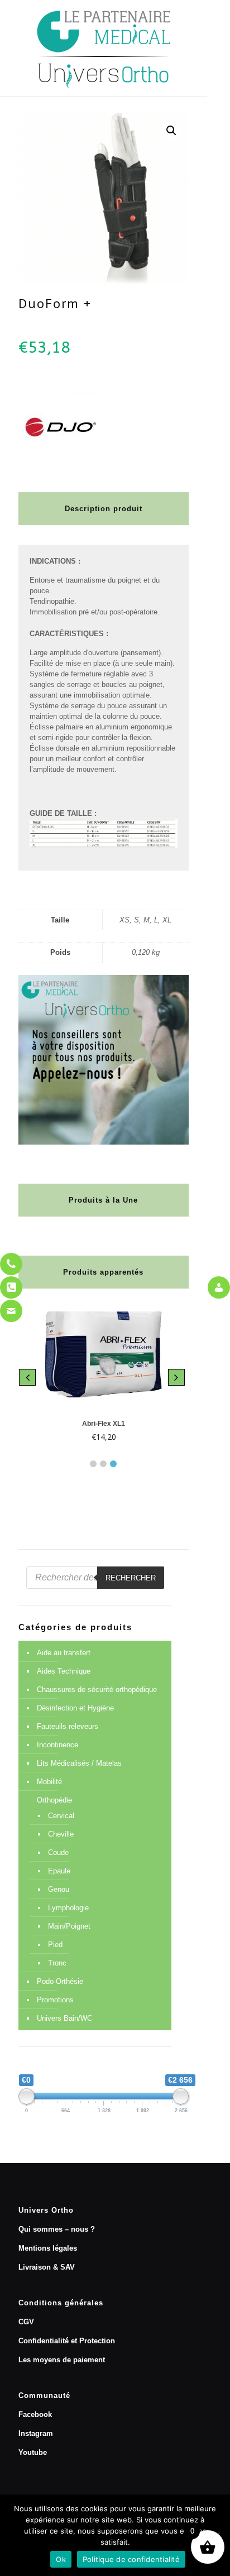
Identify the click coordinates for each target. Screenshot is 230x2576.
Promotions (55, 2000)
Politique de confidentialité (131, 2559)
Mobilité (49, 1782)
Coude (58, 1852)
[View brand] (60, 467)
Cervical (61, 1816)
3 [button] (113, 1464)
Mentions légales (48, 2248)
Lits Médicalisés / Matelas (79, 1763)
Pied (55, 1945)
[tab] (93, 1461)
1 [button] (93, 1464)
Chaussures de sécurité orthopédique (97, 1690)
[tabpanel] (104, 1378)
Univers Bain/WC (64, 2018)
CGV (26, 2322)
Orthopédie (54, 1800)
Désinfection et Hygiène (75, 1708)
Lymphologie (68, 1908)
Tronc (57, 1963)
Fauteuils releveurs (68, 1726)
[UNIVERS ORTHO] (104, 48)
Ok (61, 2559)
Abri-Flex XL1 (104, 1424)
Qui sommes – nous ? (57, 2229)
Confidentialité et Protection (67, 2341)
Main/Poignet (69, 1926)
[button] (171, 131)
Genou (59, 1889)
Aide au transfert (64, 1653)
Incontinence (57, 1745)
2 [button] (103, 1464)
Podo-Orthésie (60, 1981)
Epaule (59, 1871)
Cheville (61, 1834)
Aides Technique (64, 1671)
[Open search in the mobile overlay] (95, 1578)
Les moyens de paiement (62, 2360)
